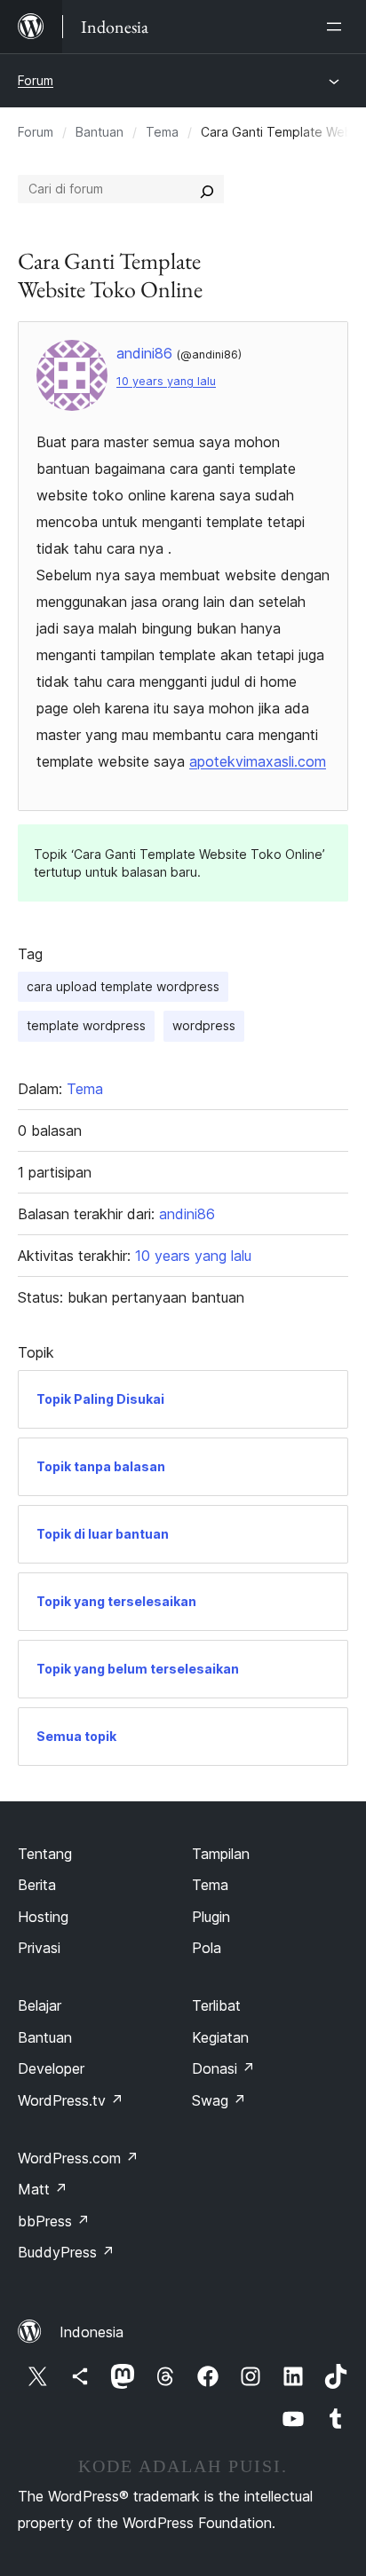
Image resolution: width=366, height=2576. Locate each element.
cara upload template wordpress (123, 986)
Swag (219, 2100)
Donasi (223, 2068)
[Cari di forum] (207, 189)
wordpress (204, 1025)
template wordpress (86, 1025)
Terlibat (216, 2005)
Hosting (43, 1917)
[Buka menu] (338, 27)
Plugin (211, 1917)
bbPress (54, 2221)
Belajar (40, 2005)
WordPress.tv (71, 2100)
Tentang (45, 1854)
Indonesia (91, 2332)
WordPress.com (78, 2158)
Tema (162, 132)
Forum (36, 80)
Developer (51, 2068)
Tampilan (221, 1854)
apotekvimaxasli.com (258, 761)
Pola (207, 1948)
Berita (37, 1885)
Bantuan (99, 132)
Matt (43, 2189)
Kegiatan (220, 2037)
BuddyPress (66, 2252)
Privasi (39, 1948)
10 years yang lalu (166, 381)
